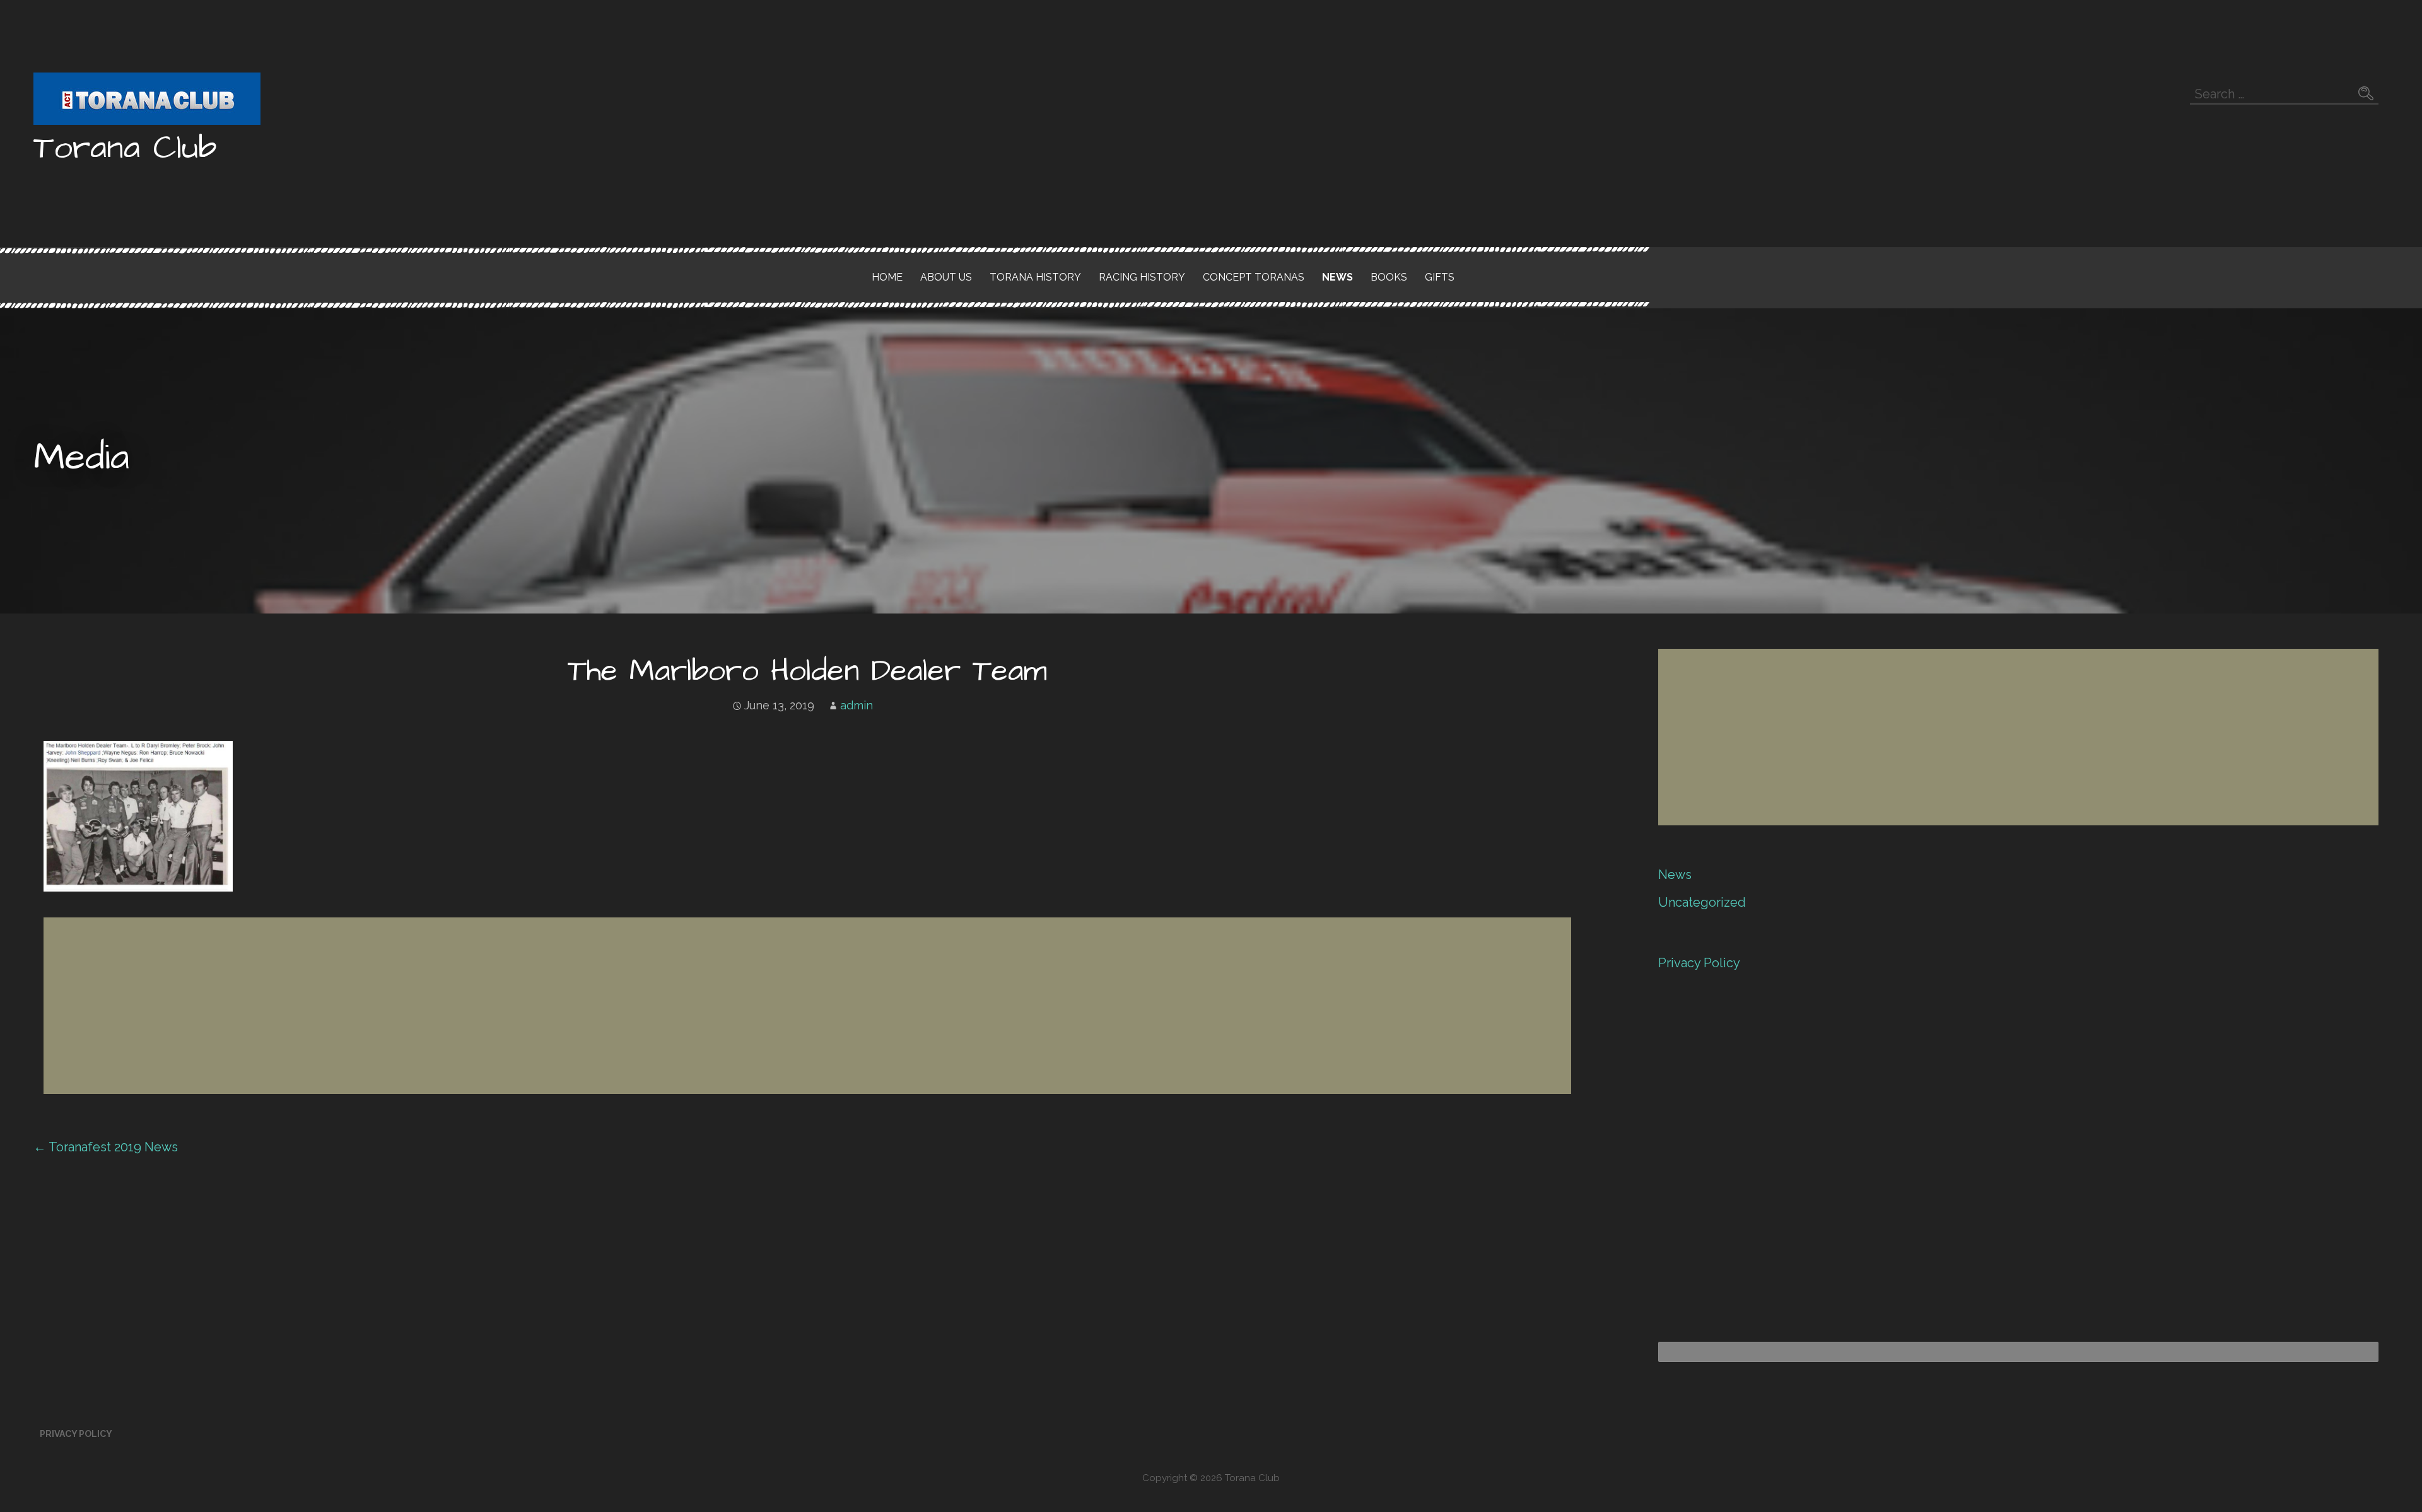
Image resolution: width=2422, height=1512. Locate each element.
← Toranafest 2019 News (106, 1147)
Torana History (1035, 277)
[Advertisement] (422, 1006)
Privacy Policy (1699, 963)
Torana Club (125, 148)
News (1337, 277)
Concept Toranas (1254, 277)
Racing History (1142, 277)
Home (887, 277)
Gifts (1440, 277)
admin (857, 705)
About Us (946, 277)
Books (1389, 277)
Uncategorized (1702, 902)
